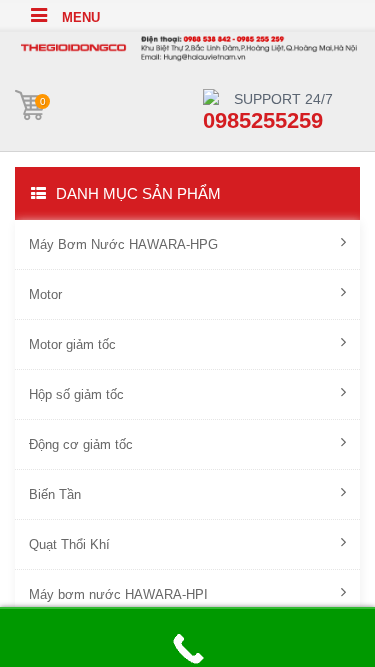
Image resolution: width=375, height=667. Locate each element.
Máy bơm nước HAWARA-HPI (118, 594)
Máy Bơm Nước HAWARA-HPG (123, 244)
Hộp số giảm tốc (76, 394)
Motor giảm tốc (72, 344)
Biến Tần (55, 494)
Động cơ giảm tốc (81, 444)
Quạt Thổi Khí (69, 544)
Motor (45, 294)
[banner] (187, 46)
